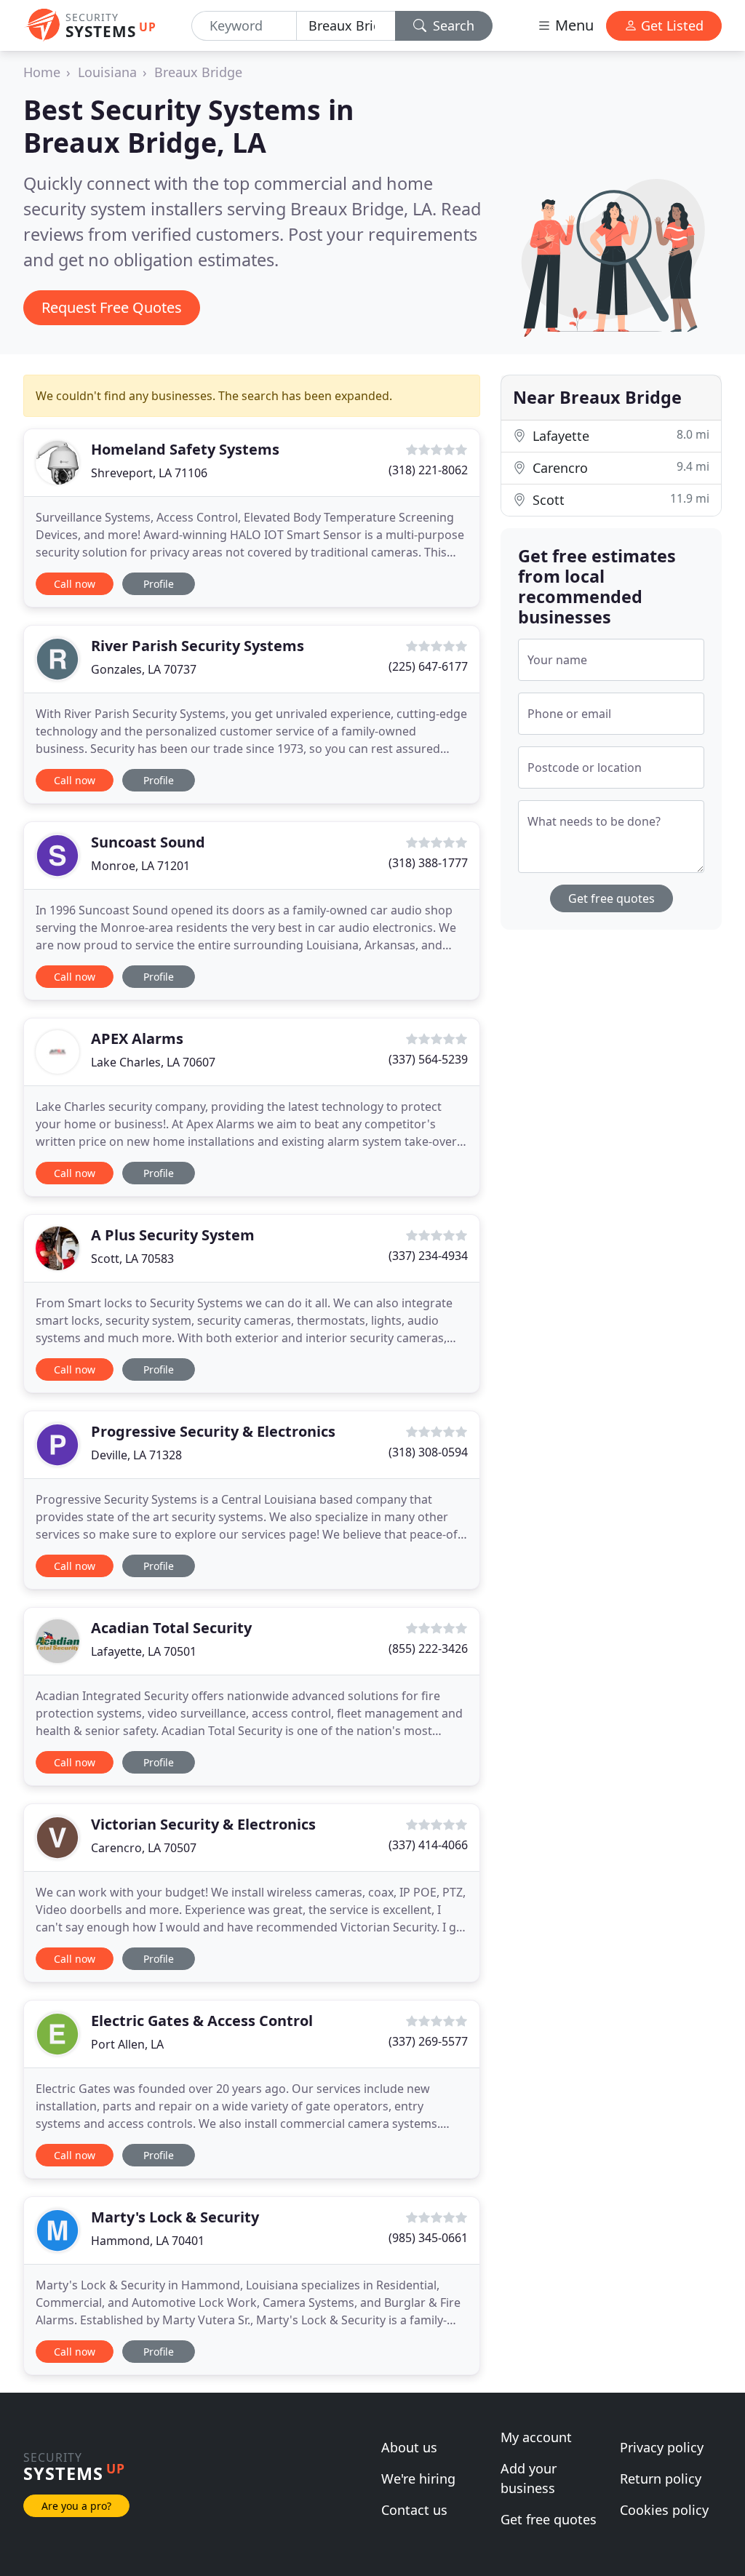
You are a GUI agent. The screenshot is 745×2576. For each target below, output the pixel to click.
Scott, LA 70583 (132, 1259)
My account (536, 2437)
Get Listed (670, 25)
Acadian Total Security (171, 1628)
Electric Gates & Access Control (202, 2021)
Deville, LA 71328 (136, 1455)
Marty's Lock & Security (175, 2217)
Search (452, 25)
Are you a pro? (76, 2506)
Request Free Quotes (112, 307)
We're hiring (418, 2479)
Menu (573, 25)
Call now (75, 584)
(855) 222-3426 (428, 1648)
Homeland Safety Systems (185, 449)
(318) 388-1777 (428, 863)
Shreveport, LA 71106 (149, 473)
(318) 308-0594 (428, 1452)
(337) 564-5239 (428, 1059)
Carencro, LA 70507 (144, 1848)
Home (42, 72)
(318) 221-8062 (428, 470)
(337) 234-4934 (428, 1256)
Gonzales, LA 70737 (144, 669)
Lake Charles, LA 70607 (153, 1062)
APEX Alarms (137, 1038)
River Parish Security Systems (198, 646)
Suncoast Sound (148, 842)
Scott (619, 499)
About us (409, 2447)
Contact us (414, 2510)
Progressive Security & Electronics (213, 1431)
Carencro (619, 467)
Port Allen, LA (127, 2044)
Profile (159, 584)
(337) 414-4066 (428, 1845)
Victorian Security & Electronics (203, 1824)
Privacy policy (662, 2447)
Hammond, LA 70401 (148, 2241)
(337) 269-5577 (428, 2041)
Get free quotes (611, 898)
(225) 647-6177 (428, 666)
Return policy (661, 2479)
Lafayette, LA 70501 (144, 1651)
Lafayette (619, 435)
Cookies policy (664, 2510)
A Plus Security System (173, 1235)
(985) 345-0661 (428, 2238)
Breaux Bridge (198, 72)
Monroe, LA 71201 (140, 866)
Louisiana (107, 72)
